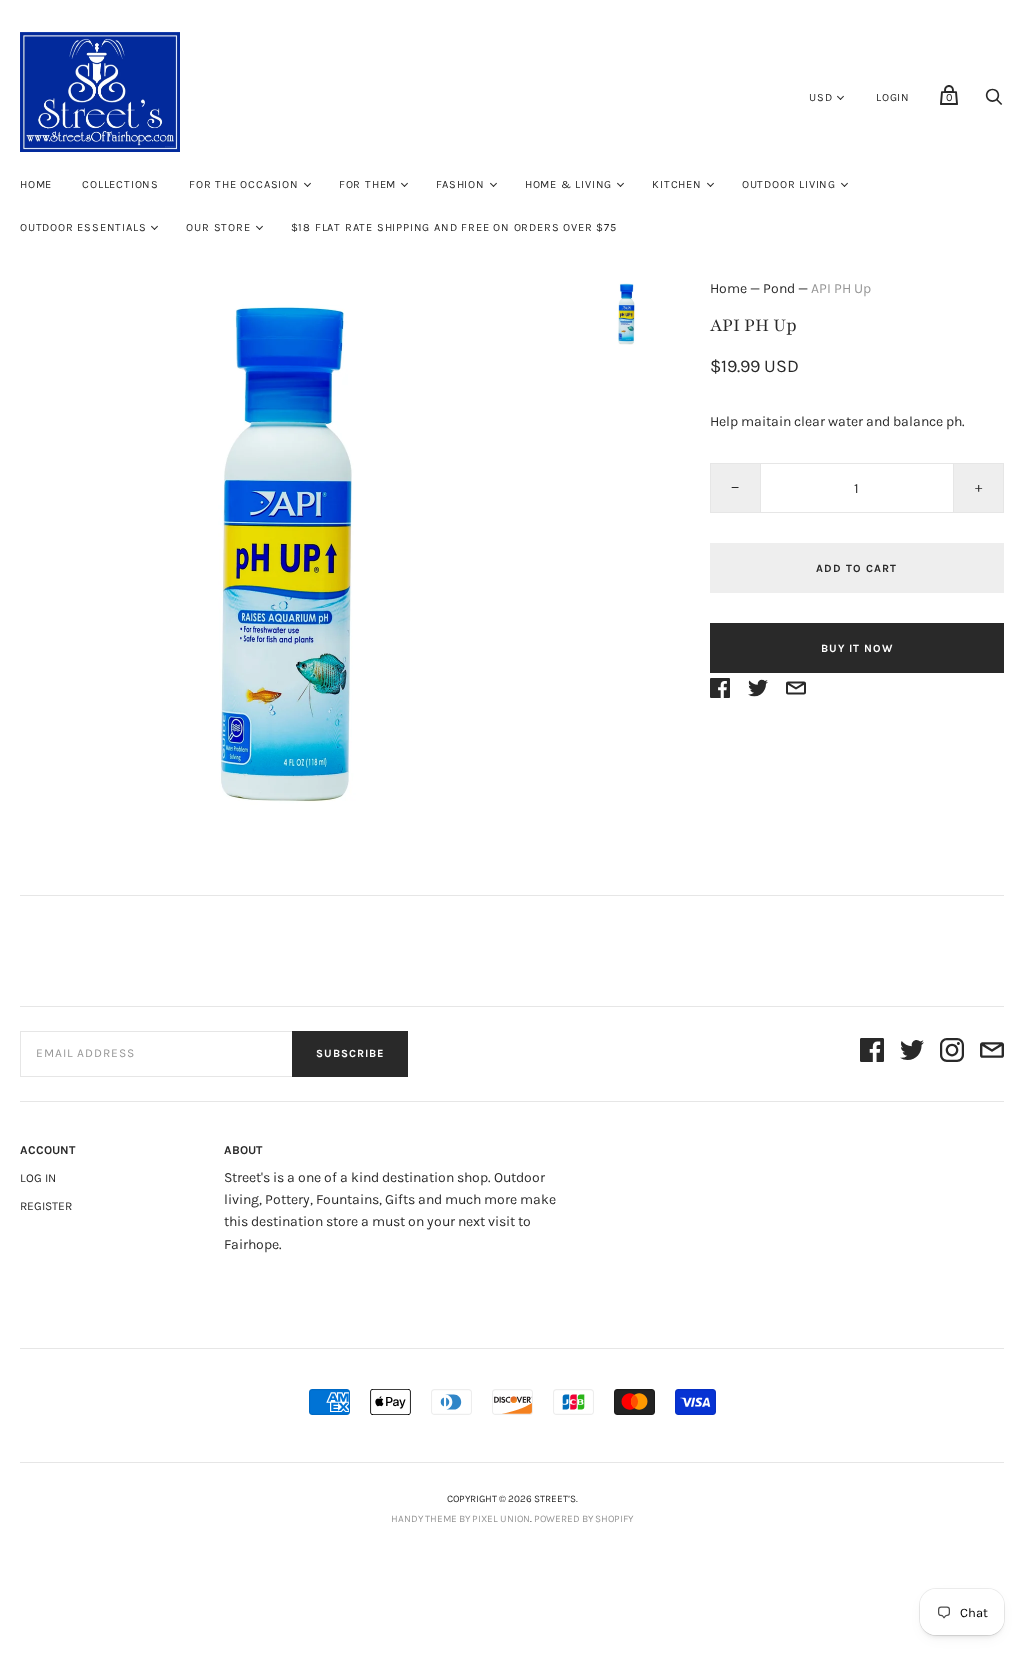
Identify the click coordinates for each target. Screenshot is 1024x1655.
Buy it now (857, 648)
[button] (627, 314)
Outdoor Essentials (83, 227)
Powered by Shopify (583, 1519)
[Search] (994, 102)
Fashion (460, 184)
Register (46, 1206)
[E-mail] (992, 1053)
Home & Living (568, 184)
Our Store (218, 227)
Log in (38, 1178)
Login (893, 97)
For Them (367, 184)
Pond (779, 288)
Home (36, 184)
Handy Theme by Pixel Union (460, 1519)
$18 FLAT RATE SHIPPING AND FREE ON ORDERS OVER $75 (454, 227)
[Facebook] (872, 1053)
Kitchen (677, 184)
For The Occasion (244, 184)
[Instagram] (952, 1053)
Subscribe (350, 1053)
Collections (120, 184)
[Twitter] (912, 1053)
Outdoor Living (789, 184)
